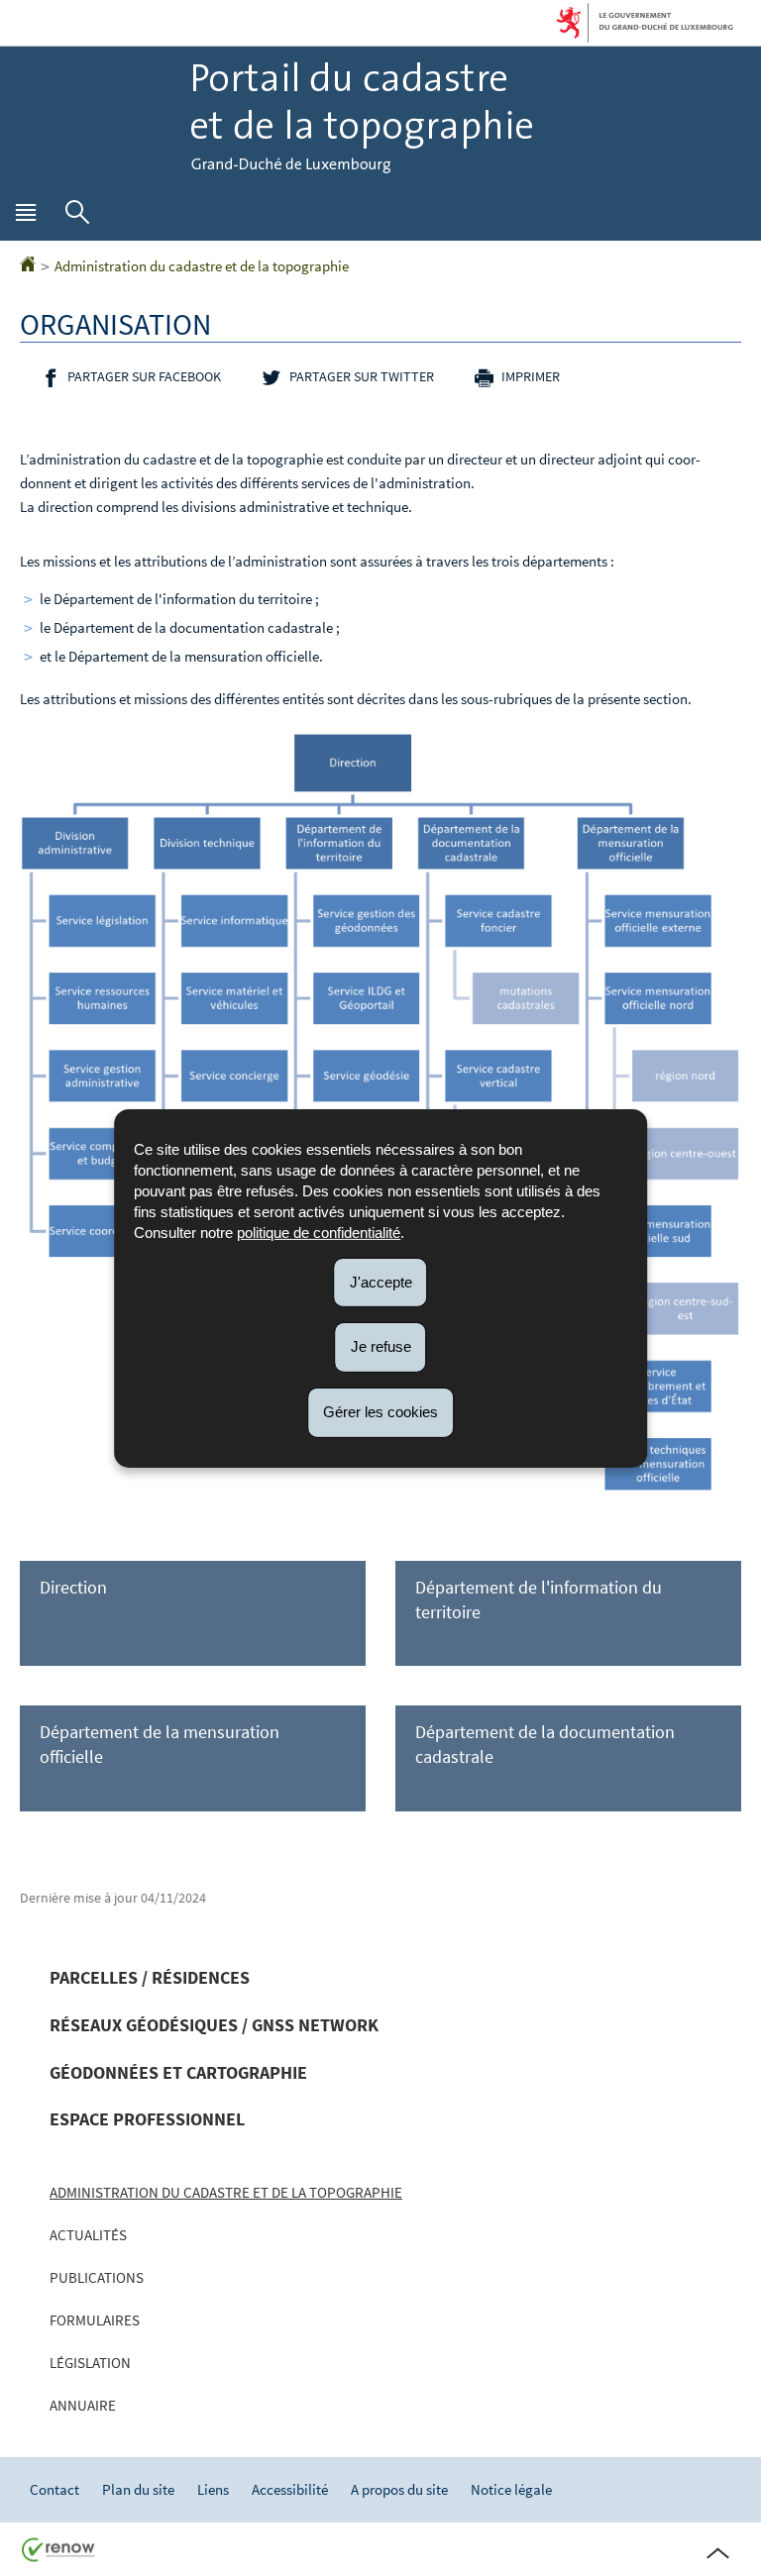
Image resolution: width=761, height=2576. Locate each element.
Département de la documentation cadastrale (545, 1744)
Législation (90, 2363)
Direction (73, 1587)
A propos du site (399, 2489)
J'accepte (381, 1281)
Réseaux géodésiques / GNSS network (214, 2025)
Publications (97, 2277)
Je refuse (381, 1346)
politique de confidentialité (319, 1232)
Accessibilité (290, 2489)
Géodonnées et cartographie (178, 2072)
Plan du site (138, 2489)
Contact (54, 2489)
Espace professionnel (147, 2119)
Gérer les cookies (380, 1412)
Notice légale (511, 2489)
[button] (26, 217)
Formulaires (95, 2320)
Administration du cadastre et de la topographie (202, 266)
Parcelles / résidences (150, 1977)
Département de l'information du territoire (539, 1599)
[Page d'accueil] (28, 266)
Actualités (88, 2235)
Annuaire (83, 2405)
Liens (213, 2489)
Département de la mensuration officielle (160, 1744)
